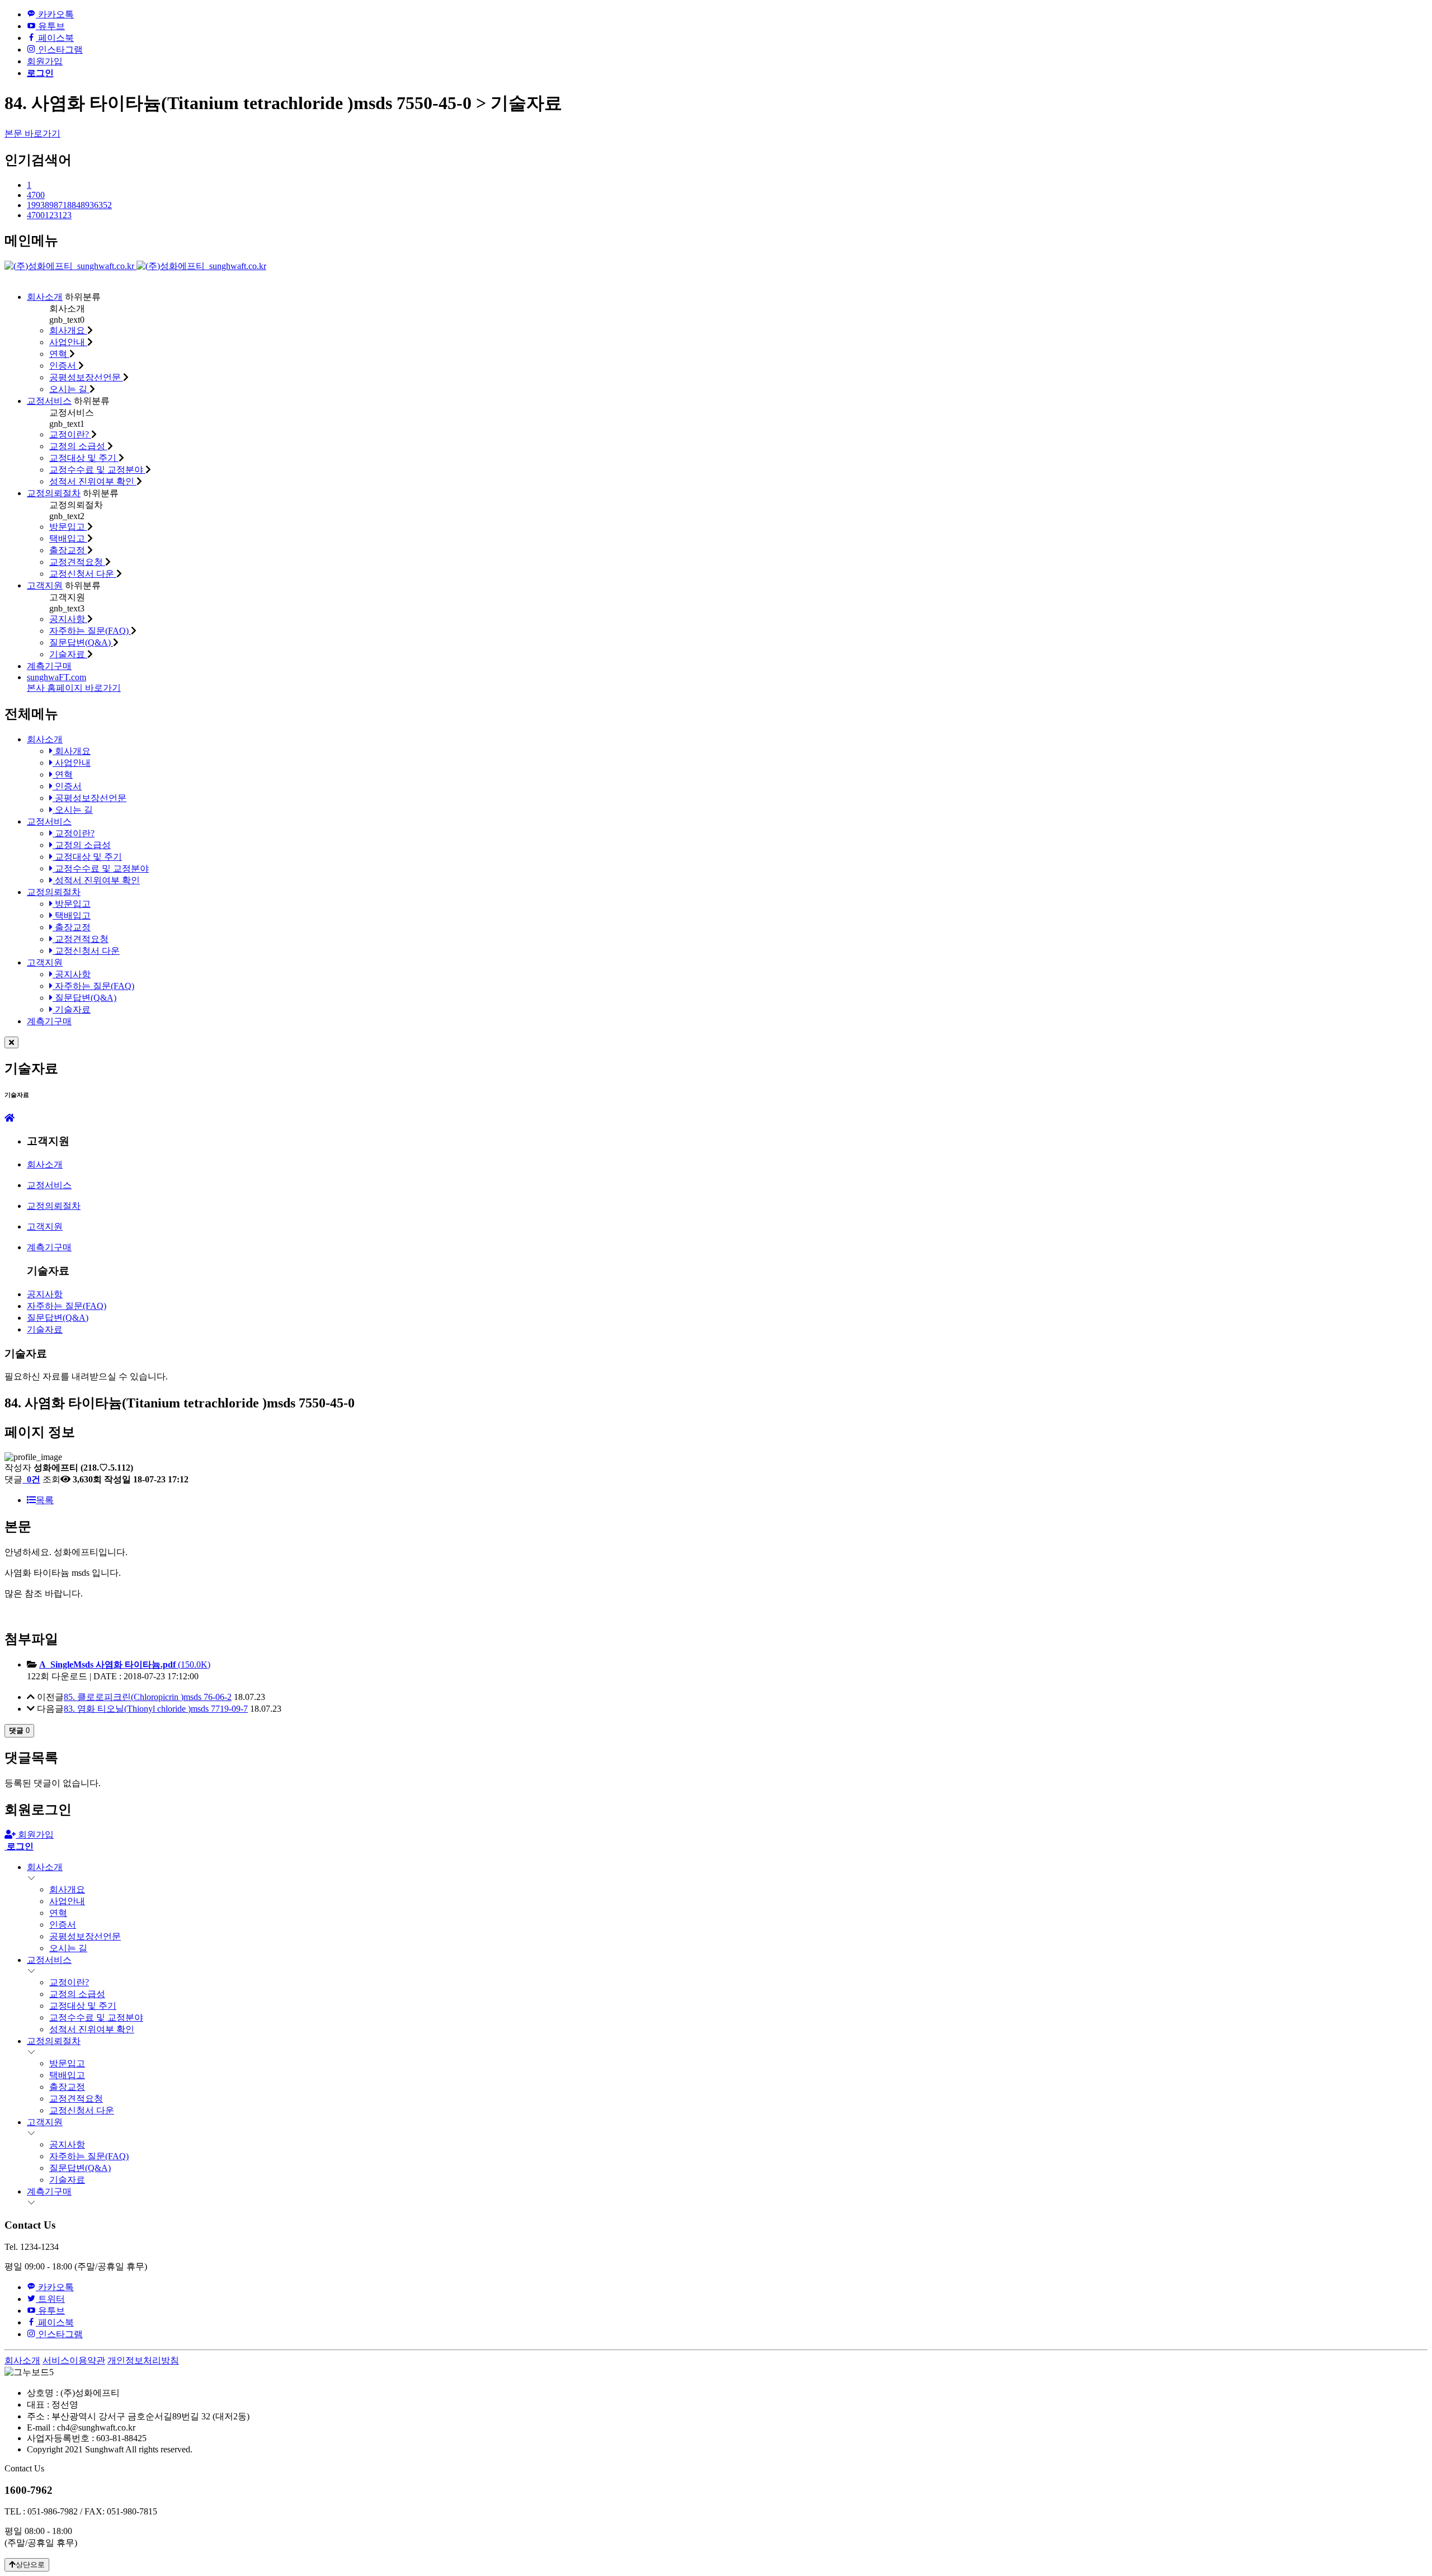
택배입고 (68, 538)
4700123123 (49, 215)
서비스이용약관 (74, 2360)
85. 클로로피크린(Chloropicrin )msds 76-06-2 (148, 1697)
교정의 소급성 (78, 446)
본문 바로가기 (32, 133)
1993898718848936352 (69, 205)
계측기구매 (49, 666)
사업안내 (68, 342)
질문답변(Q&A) (81, 642)
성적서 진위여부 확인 (93, 481)
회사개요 (68, 330)
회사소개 (45, 297)
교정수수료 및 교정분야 (97, 470)
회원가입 (45, 61)
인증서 (64, 366)
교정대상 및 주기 (84, 458)
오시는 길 (69, 389)
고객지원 (45, 585)
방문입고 (68, 527)
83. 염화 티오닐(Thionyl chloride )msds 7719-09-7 (156, 1709)
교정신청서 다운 (83, 574)
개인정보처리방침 (143, 2360)
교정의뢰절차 (54, 493)
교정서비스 (49, 401)
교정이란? (70, 434)
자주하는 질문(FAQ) (90, 631)
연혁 (59, 354)
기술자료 (68, 654)
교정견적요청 (77, 562)
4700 (36, 195)
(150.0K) (125, 1664)
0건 (32, 1479)
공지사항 (68, 619)
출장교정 (68, 550)
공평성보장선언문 (86, 377)
